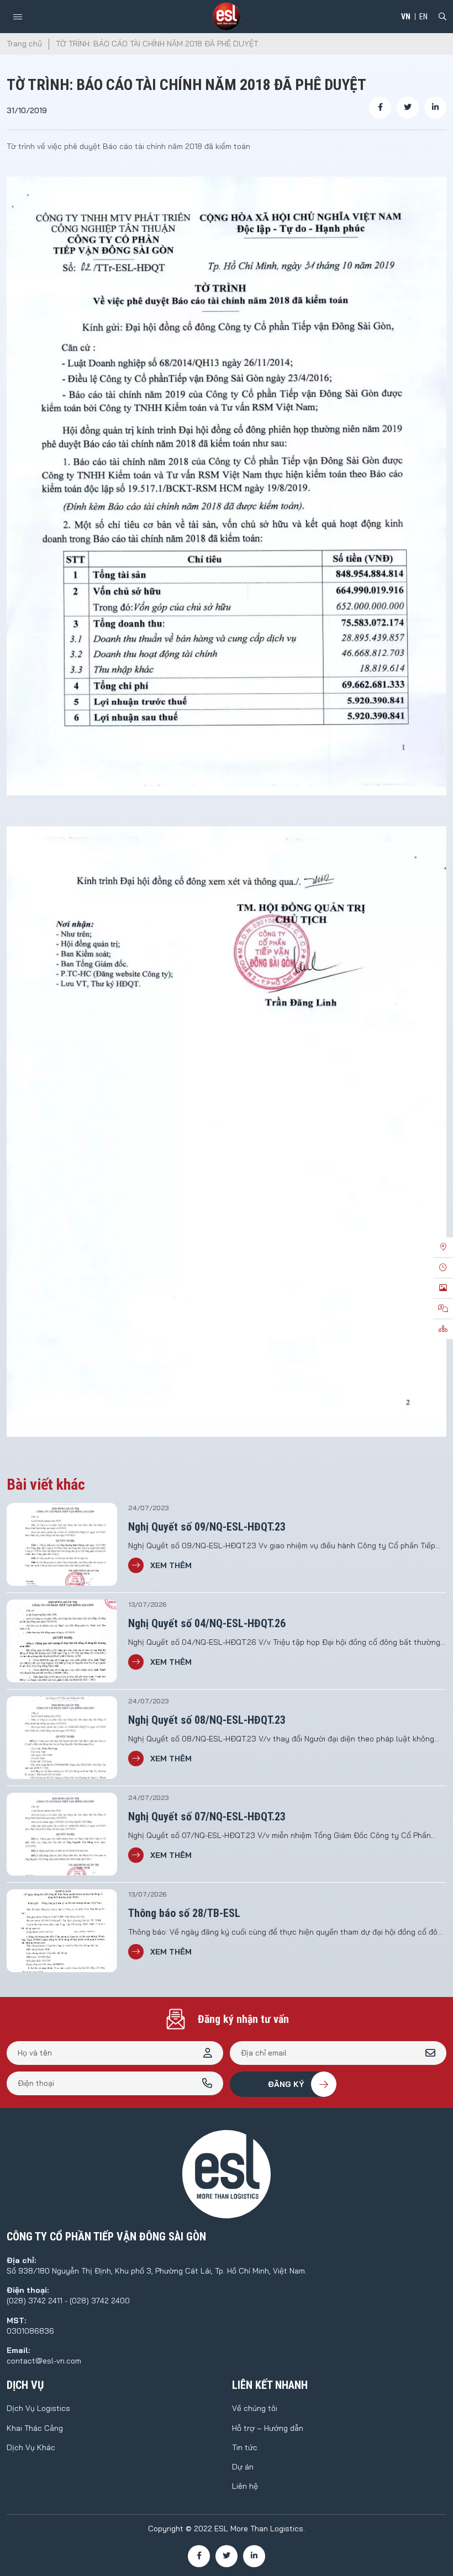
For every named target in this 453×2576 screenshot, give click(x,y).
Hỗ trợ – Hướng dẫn (268, 2428)
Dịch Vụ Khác (31, 2447)
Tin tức (245, 2447)
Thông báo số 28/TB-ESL (184, 1913)
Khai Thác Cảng (35, 2428)
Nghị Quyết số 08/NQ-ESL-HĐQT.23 (207, 1720)
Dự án (243, 2467)
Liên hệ (245, 2486)
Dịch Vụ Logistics (38, 2408)
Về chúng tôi (255, 2408)
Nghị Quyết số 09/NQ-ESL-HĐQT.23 (207, 1527)
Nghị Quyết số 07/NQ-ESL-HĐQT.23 (207, 1817)
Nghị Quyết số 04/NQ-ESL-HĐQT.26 (207, 1623)
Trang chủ (24, 44)
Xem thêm (171, 1565)
